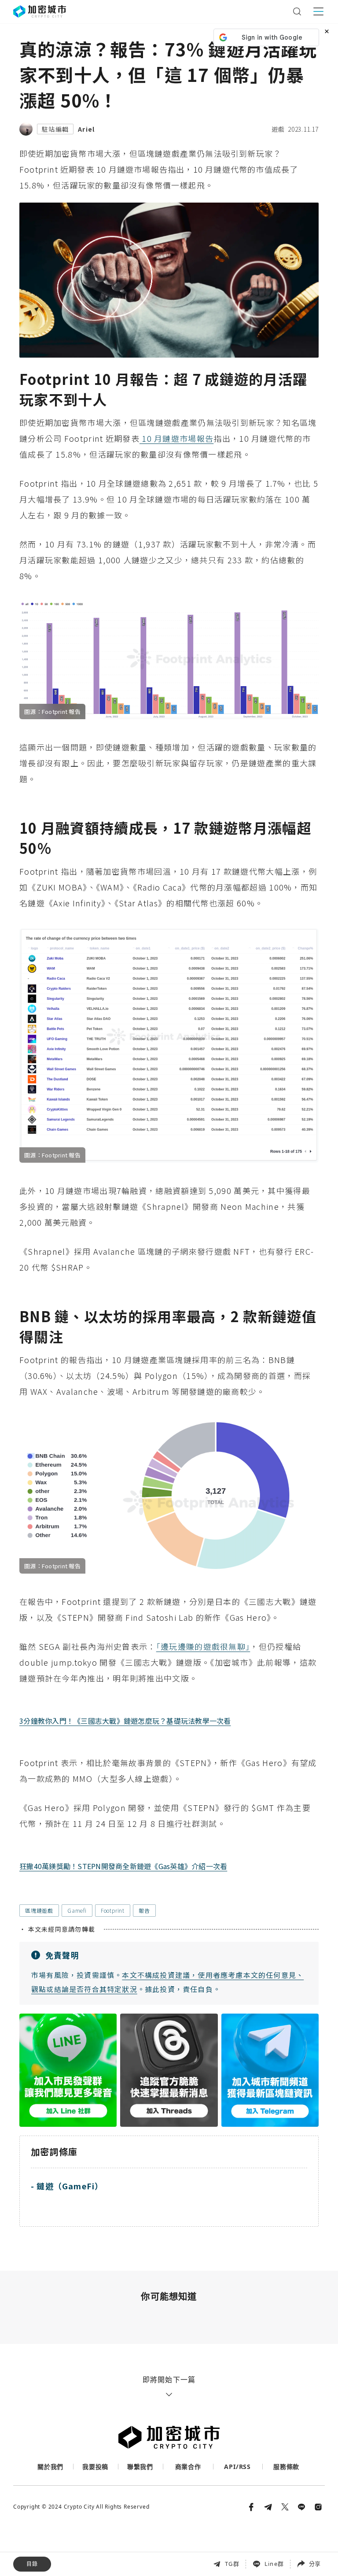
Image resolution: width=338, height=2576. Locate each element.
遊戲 (278, 129)
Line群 (274, 2564)
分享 (315, 2564)
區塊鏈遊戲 (39, 1910)
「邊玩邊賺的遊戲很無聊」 (203, 1646)
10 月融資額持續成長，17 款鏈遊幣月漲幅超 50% (86, 2532)
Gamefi (77, 1910)
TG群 (232, 2564)
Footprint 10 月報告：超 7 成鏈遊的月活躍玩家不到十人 (97, 2513)
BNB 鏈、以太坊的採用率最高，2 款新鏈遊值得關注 (89, 2551)
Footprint (113, 1910)
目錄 (32, 2564)
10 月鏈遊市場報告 (176, 438)
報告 (144, 1910)
